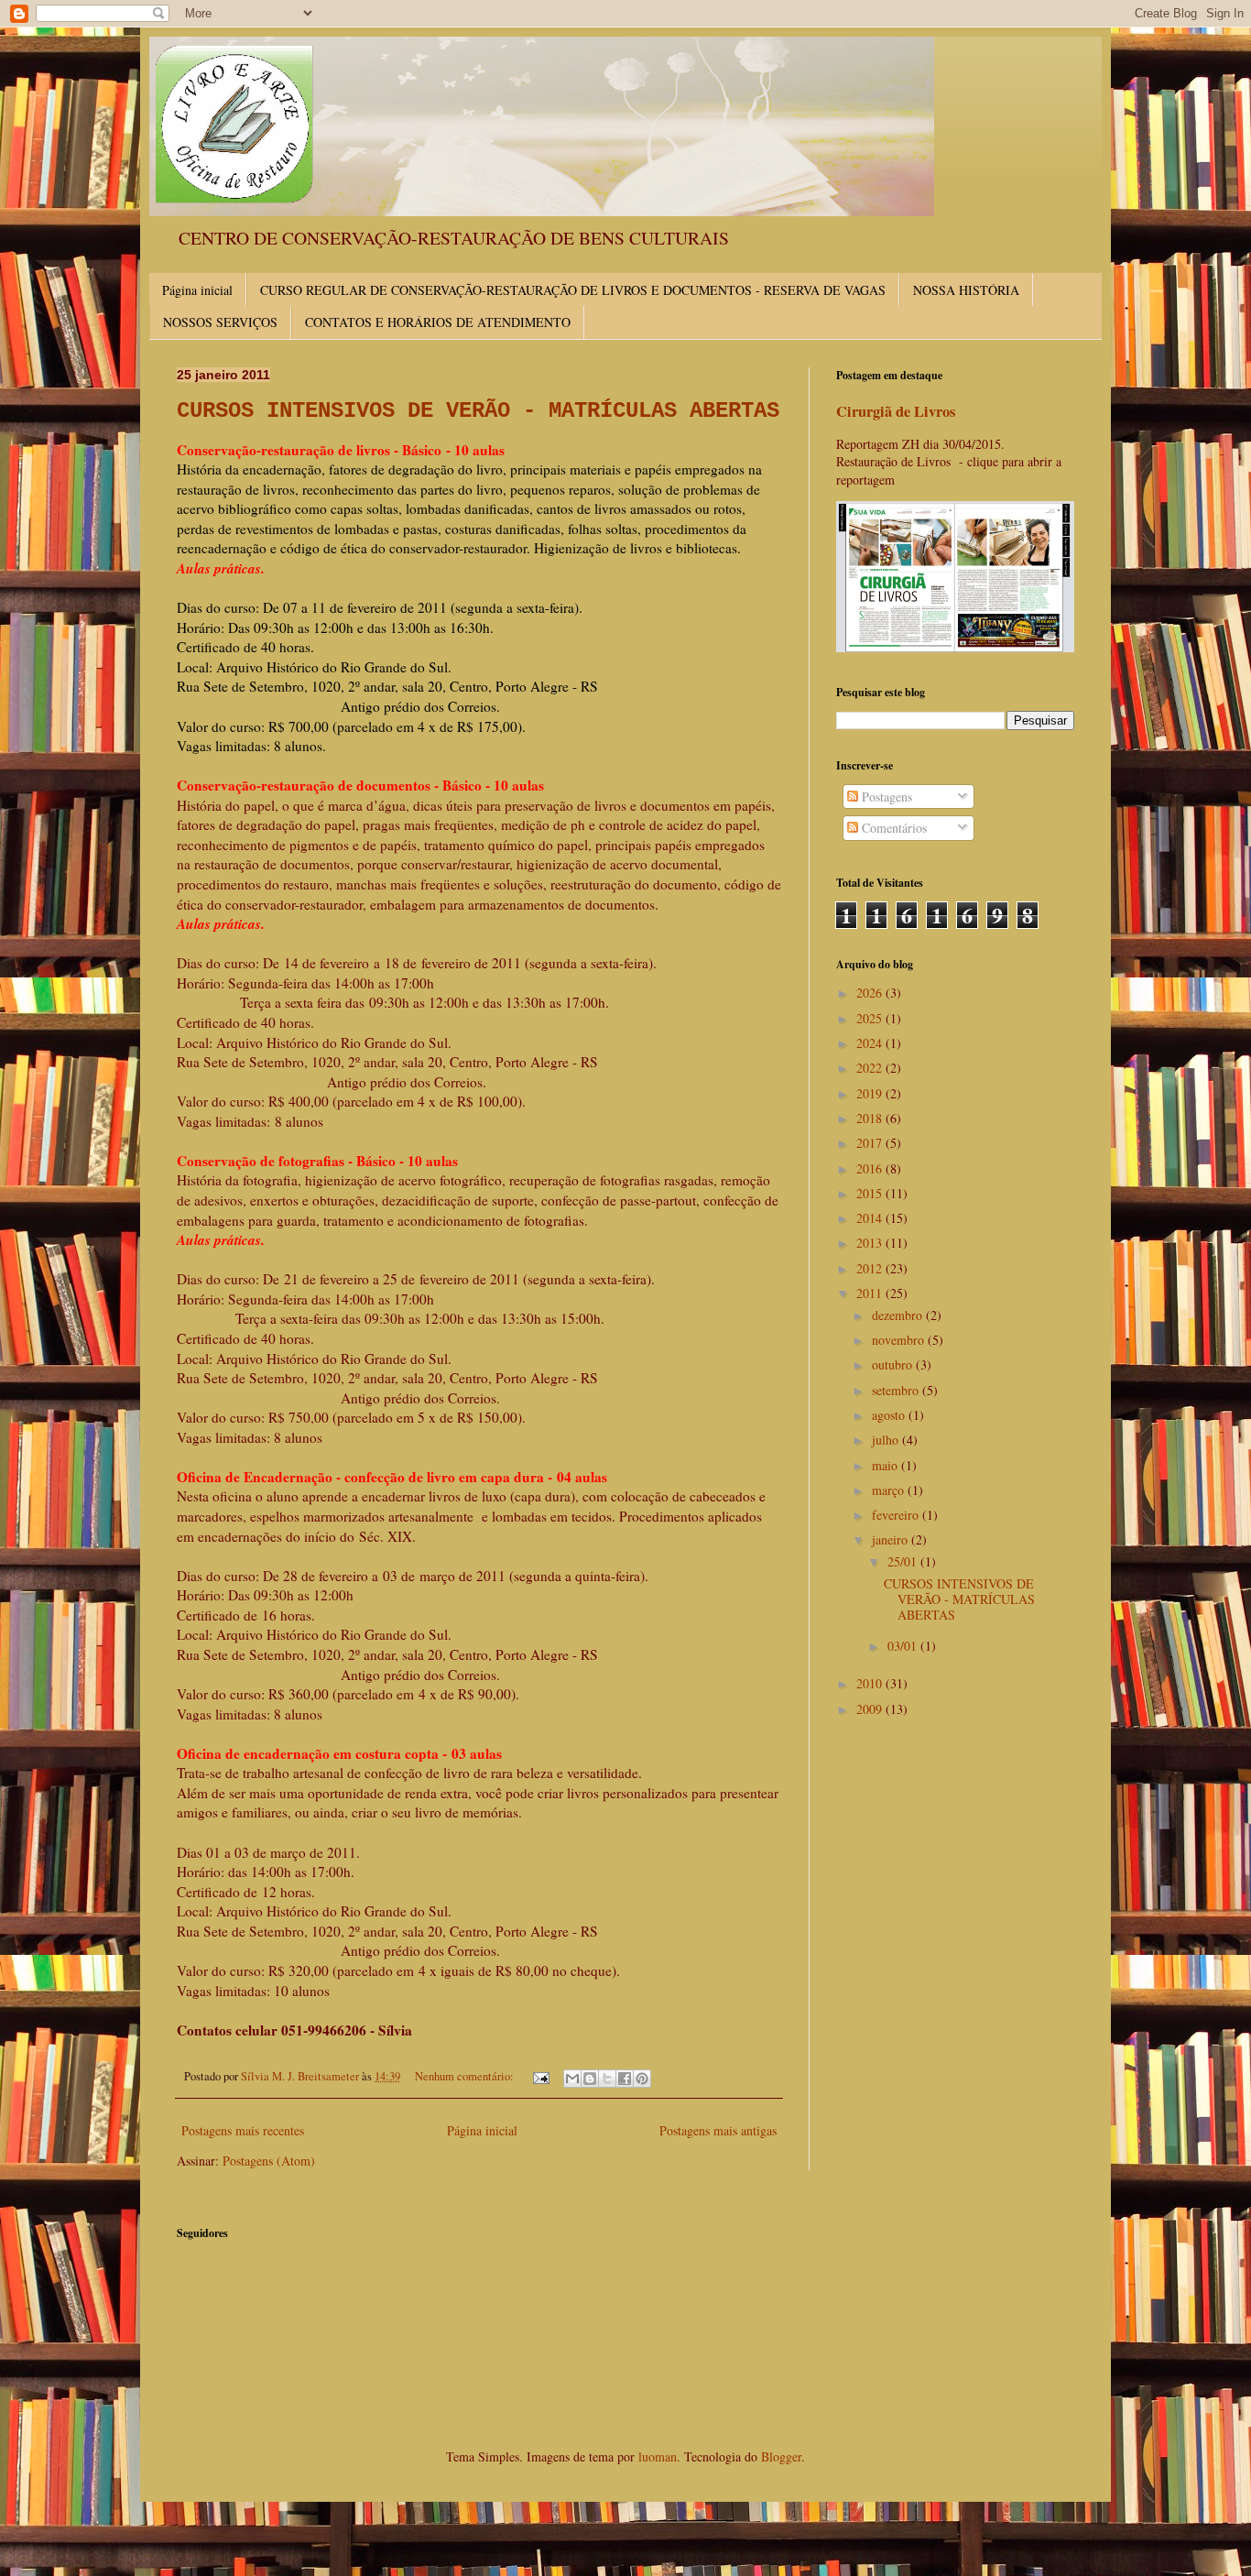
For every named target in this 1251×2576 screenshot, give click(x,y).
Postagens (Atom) (269, 2161)
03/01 (904, 1646)
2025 (871, 1018)
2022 (871, 1068)
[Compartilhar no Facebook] (625, 2079)
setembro (897, 1390)
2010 (871, 1683)
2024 (871, 1043)
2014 (871, 1218)
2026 (871, 993)
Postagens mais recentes (243, 2130)
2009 (871, 1709)
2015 (871, 1193)
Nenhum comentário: (466, 2076)
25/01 (904, 1561)
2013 (871, 1243)
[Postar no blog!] (590, 2079)
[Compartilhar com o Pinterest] (642, 2079)
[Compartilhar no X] (607, 2079)
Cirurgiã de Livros (896, 411)
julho (887, 1440)
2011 (871, 1293)
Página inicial (197, 290)
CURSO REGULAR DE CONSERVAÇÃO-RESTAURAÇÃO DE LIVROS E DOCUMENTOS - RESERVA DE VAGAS (573, 290)
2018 (871, 1118)
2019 (871, 1093)
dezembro (899, 1315)
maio (887, 1465)
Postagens (885, 797)
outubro (894, 1364)
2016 (871, 1168)
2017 (871, 1143)
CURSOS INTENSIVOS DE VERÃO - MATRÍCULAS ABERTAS (478, 411)
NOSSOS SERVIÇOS (220, 322)
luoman (658, 2456)
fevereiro (897, 1515)
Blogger (781, 2456)
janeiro (892, 1539)
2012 (871, 1268)
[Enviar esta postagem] (540, 2076)
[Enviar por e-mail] (572, 2079)
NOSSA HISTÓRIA (966, 290)
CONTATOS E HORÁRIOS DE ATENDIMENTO (438, 322)
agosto (890, 1415)
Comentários (892, 828)
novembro (900, 1340)
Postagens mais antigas (718, 2130)
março (890, 1490)
